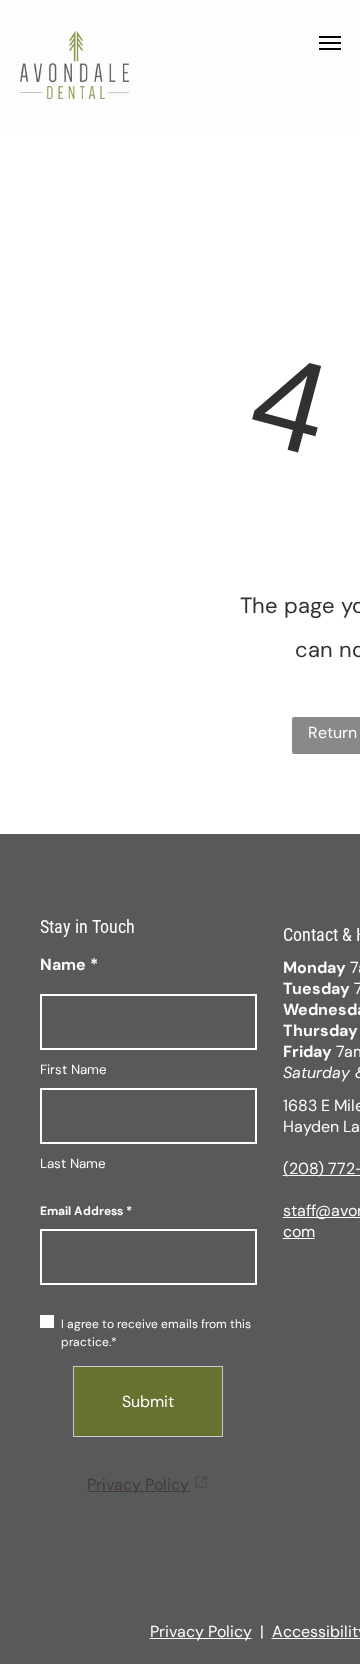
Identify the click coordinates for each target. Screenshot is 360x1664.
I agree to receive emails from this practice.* (156, 1333)
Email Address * (86, 1211)
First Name (73, 1069)
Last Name (73, 1163)
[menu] (330, 43)
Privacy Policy (138, 1484)
